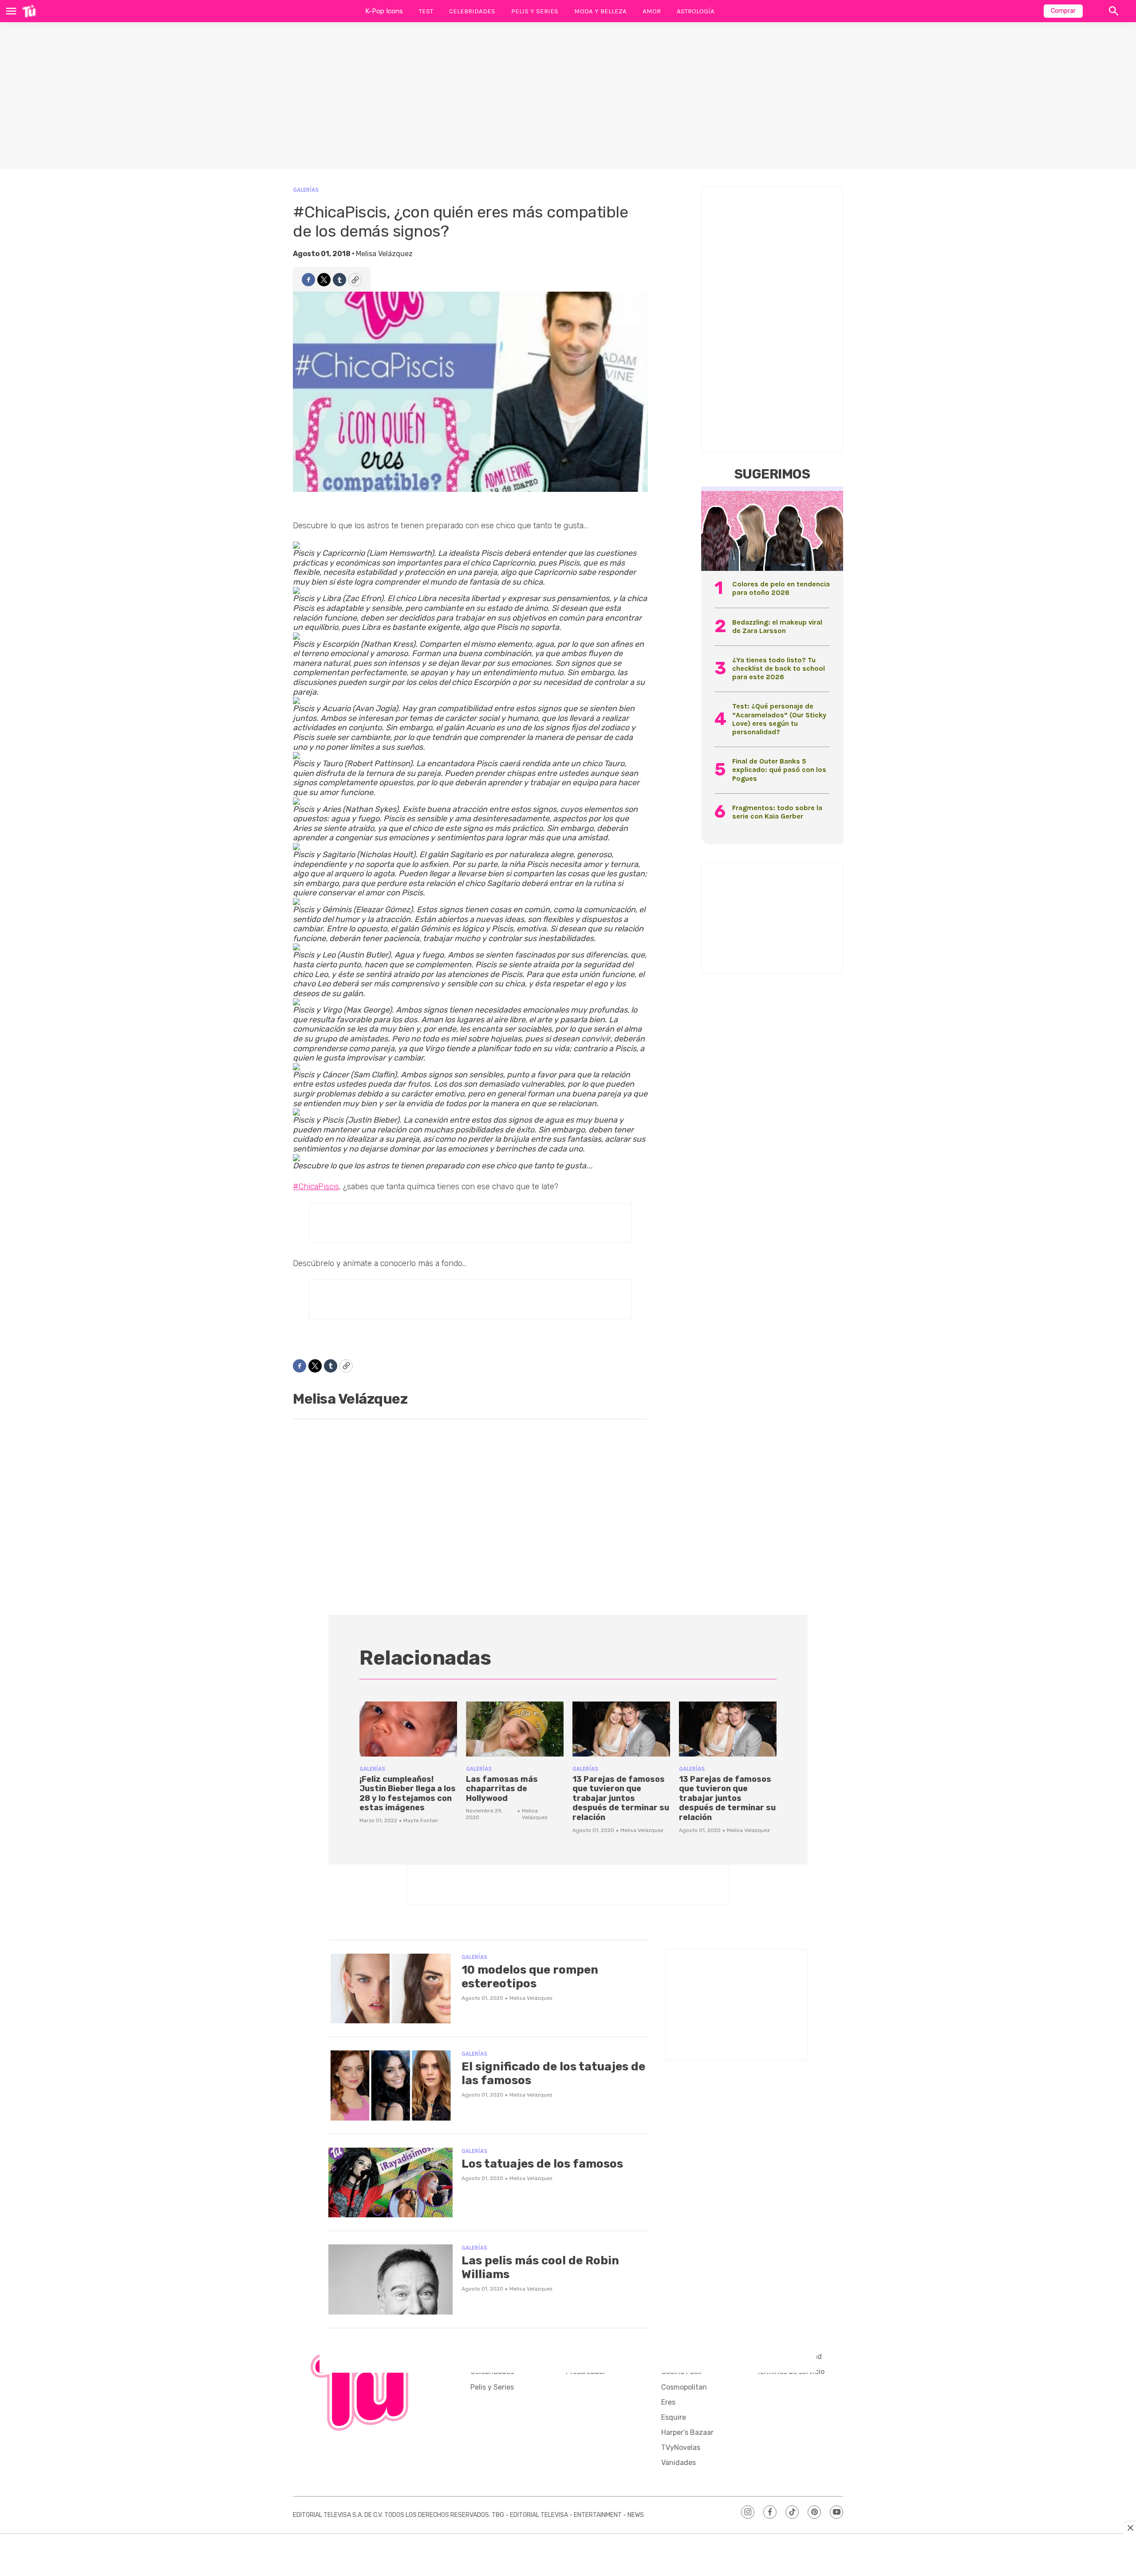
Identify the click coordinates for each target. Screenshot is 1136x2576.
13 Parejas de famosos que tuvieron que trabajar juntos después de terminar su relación (621, 1798)
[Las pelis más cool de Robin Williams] (390, 2279)
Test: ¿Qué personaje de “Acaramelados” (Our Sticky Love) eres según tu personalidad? (779, 719)
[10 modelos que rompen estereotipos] (390, 1989)
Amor (652, 11)
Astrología (696, 11)
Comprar (1063, 11)
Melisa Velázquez (384, 254)
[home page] (29, 11)
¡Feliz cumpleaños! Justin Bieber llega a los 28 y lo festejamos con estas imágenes (408, 1794)
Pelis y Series (535, 11)
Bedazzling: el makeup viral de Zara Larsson (777, 626)
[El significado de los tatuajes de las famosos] (390, 2085)
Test (426, 11)
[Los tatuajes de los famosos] (390, 2183)
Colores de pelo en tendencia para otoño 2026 (781, 588)
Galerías (306, 190)
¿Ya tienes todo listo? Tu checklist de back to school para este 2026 (779, 668)
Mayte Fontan (421, 1820)
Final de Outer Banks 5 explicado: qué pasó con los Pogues (779, 770)
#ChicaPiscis (316, 1187)
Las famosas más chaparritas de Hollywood (502, 1789)
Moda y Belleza (600, 11)
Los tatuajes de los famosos (542, 2164)
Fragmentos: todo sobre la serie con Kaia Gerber (777, 812)
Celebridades (472, 11)
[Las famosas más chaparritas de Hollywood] (515, 1729)
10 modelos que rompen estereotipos (530, 1977)
